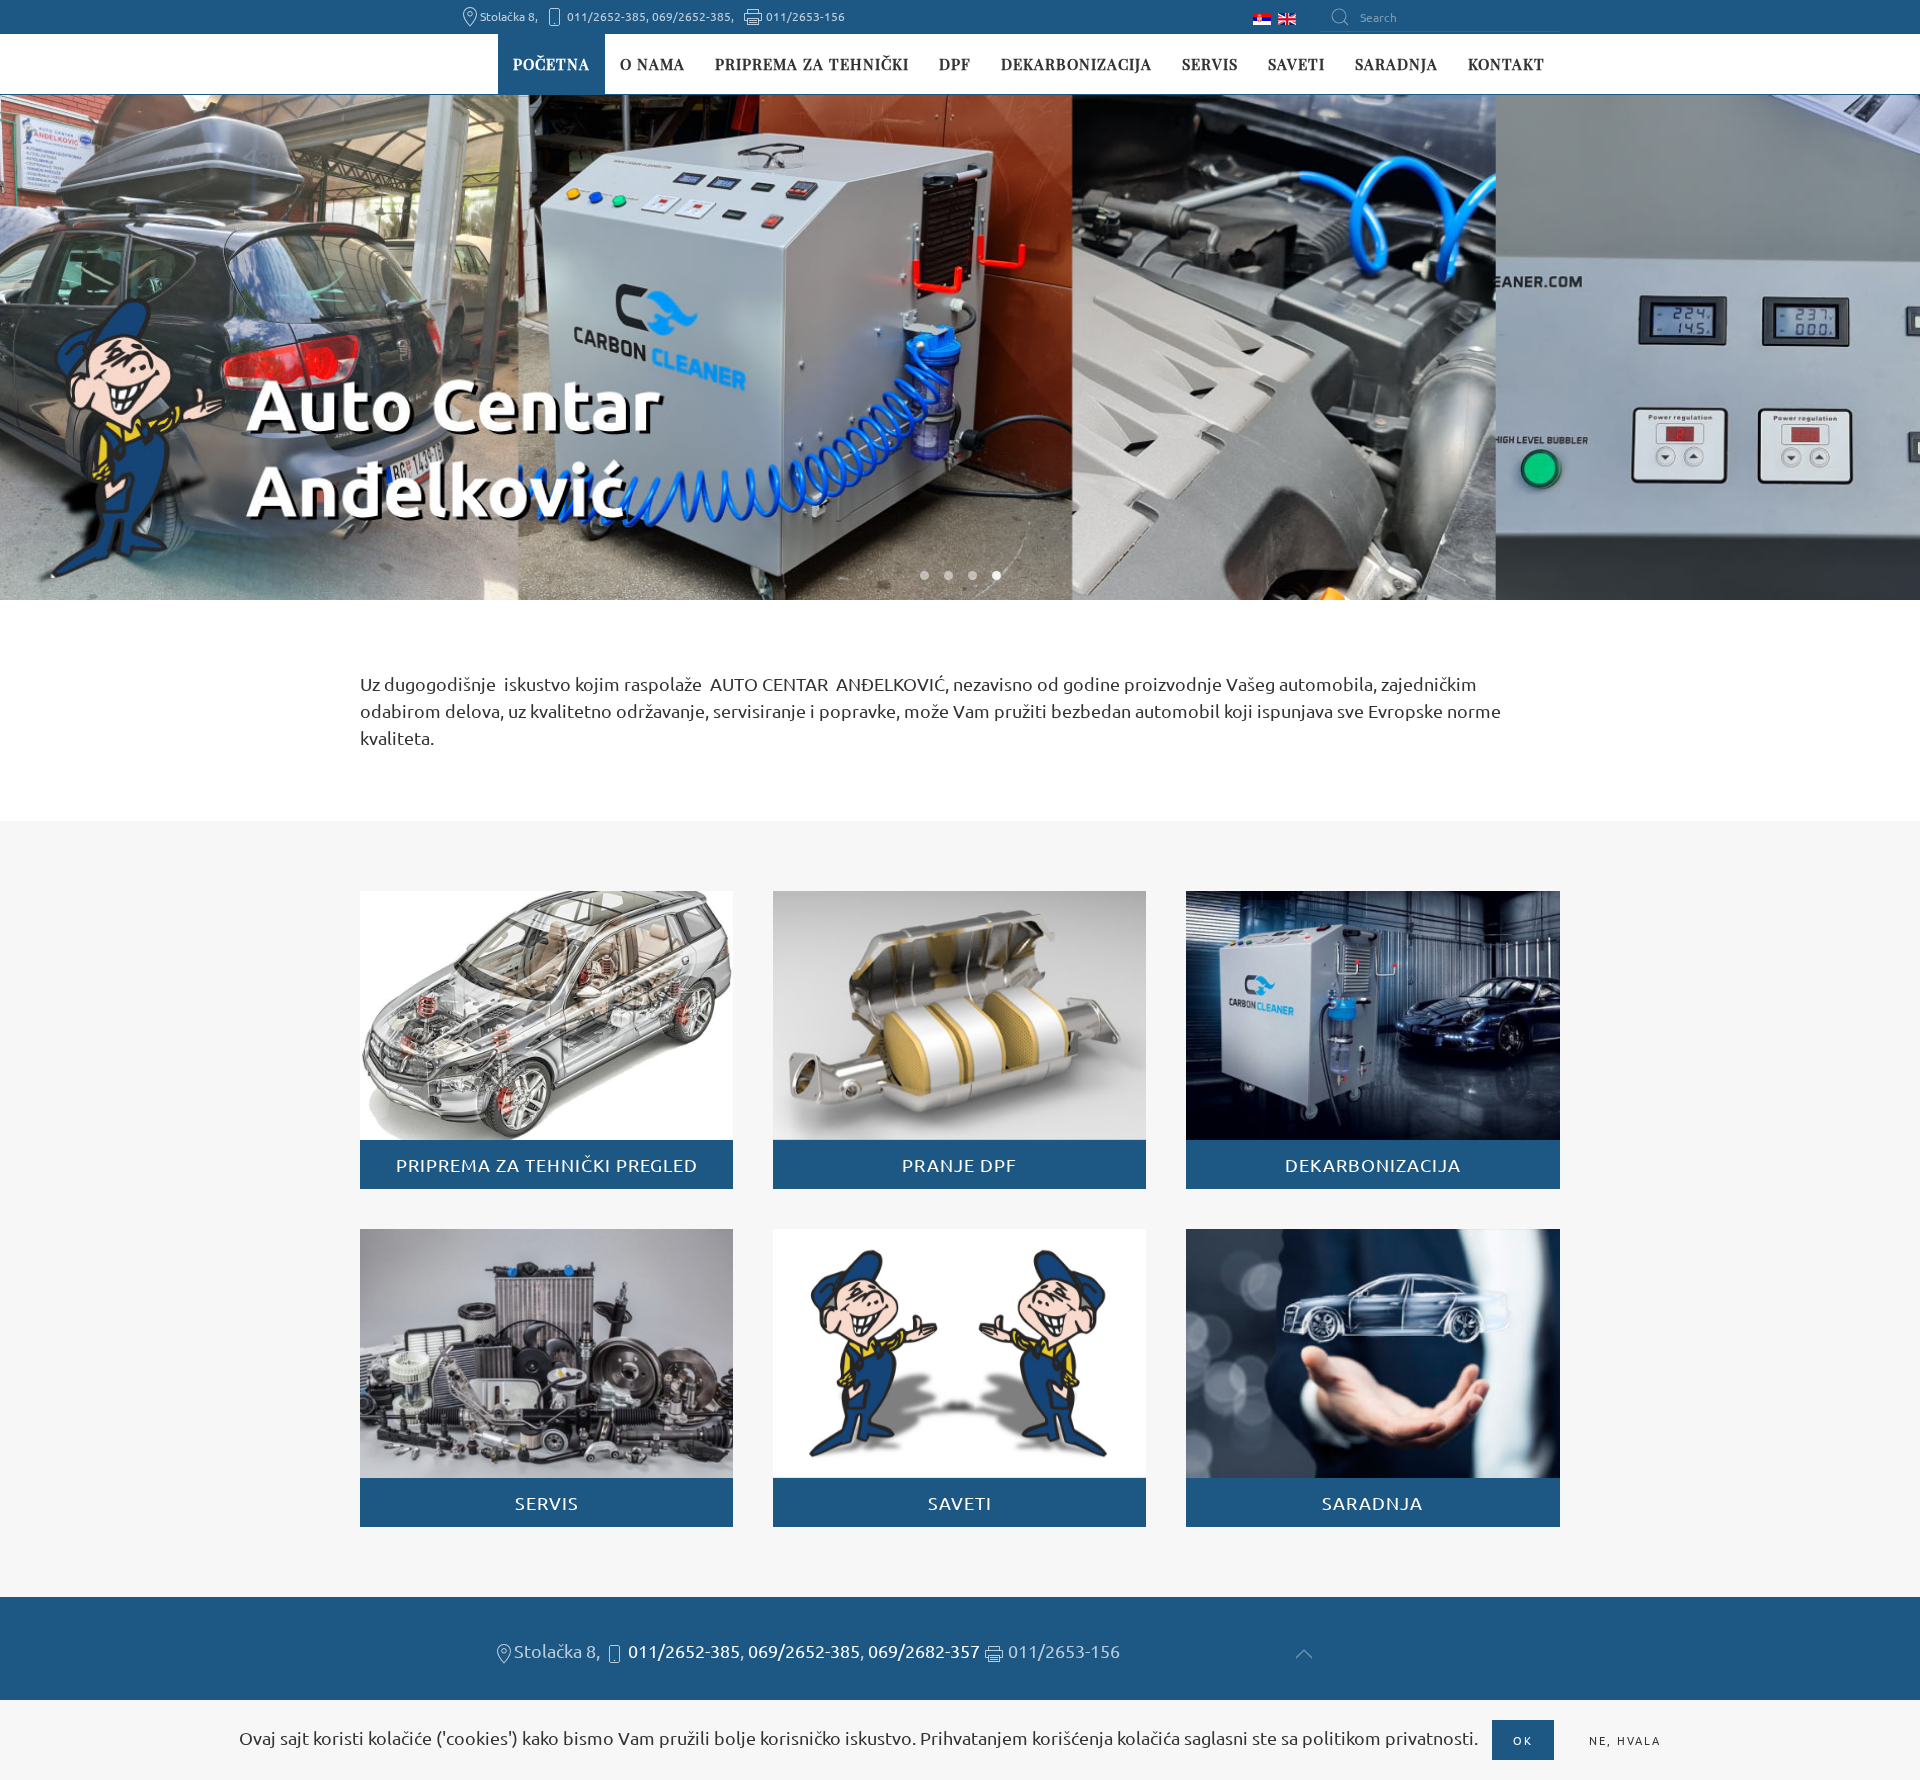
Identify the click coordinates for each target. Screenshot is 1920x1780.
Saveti (1296, 64)
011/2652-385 (684, 1650)
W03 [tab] (972, 575)
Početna (551, 64)
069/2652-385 (804, 1650)
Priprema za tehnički (812, 64)
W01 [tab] (924, 575)
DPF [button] (955, 64)
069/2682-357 (924, 1650)
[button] (1304, 1654)
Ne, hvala (1625, 1740)
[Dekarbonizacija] (1372, 1040)
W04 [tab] (996, 575)
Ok (1523, 1740)
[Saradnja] (1372, 1378)
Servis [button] (1210, 64)
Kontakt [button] (1506, 64)
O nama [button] (652, 64)
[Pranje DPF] (959, 1040)
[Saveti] (959, 1378)
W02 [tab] (948, 575)
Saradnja (1396, 64)
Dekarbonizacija (1076, 64)
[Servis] (546, 1378)
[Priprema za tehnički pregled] (546, 1040)
